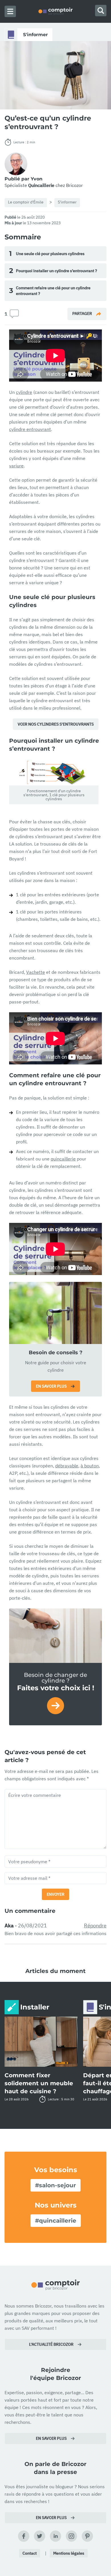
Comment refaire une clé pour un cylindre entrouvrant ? (50, 291)
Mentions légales (69, 2553)
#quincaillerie (56, 2221)
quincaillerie (63, 1159)
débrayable (67, 1466)
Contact (30, 2553)
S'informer (67, 202)
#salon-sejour (55, 2185)
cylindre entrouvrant (30, 429)
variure (16, 466)
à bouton (90, 1466)
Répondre (95, 1926)
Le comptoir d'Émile (26, 202)
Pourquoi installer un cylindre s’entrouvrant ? (53, 271)
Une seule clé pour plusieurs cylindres (47, 253)
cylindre (24, 392)
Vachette (36, 972)
